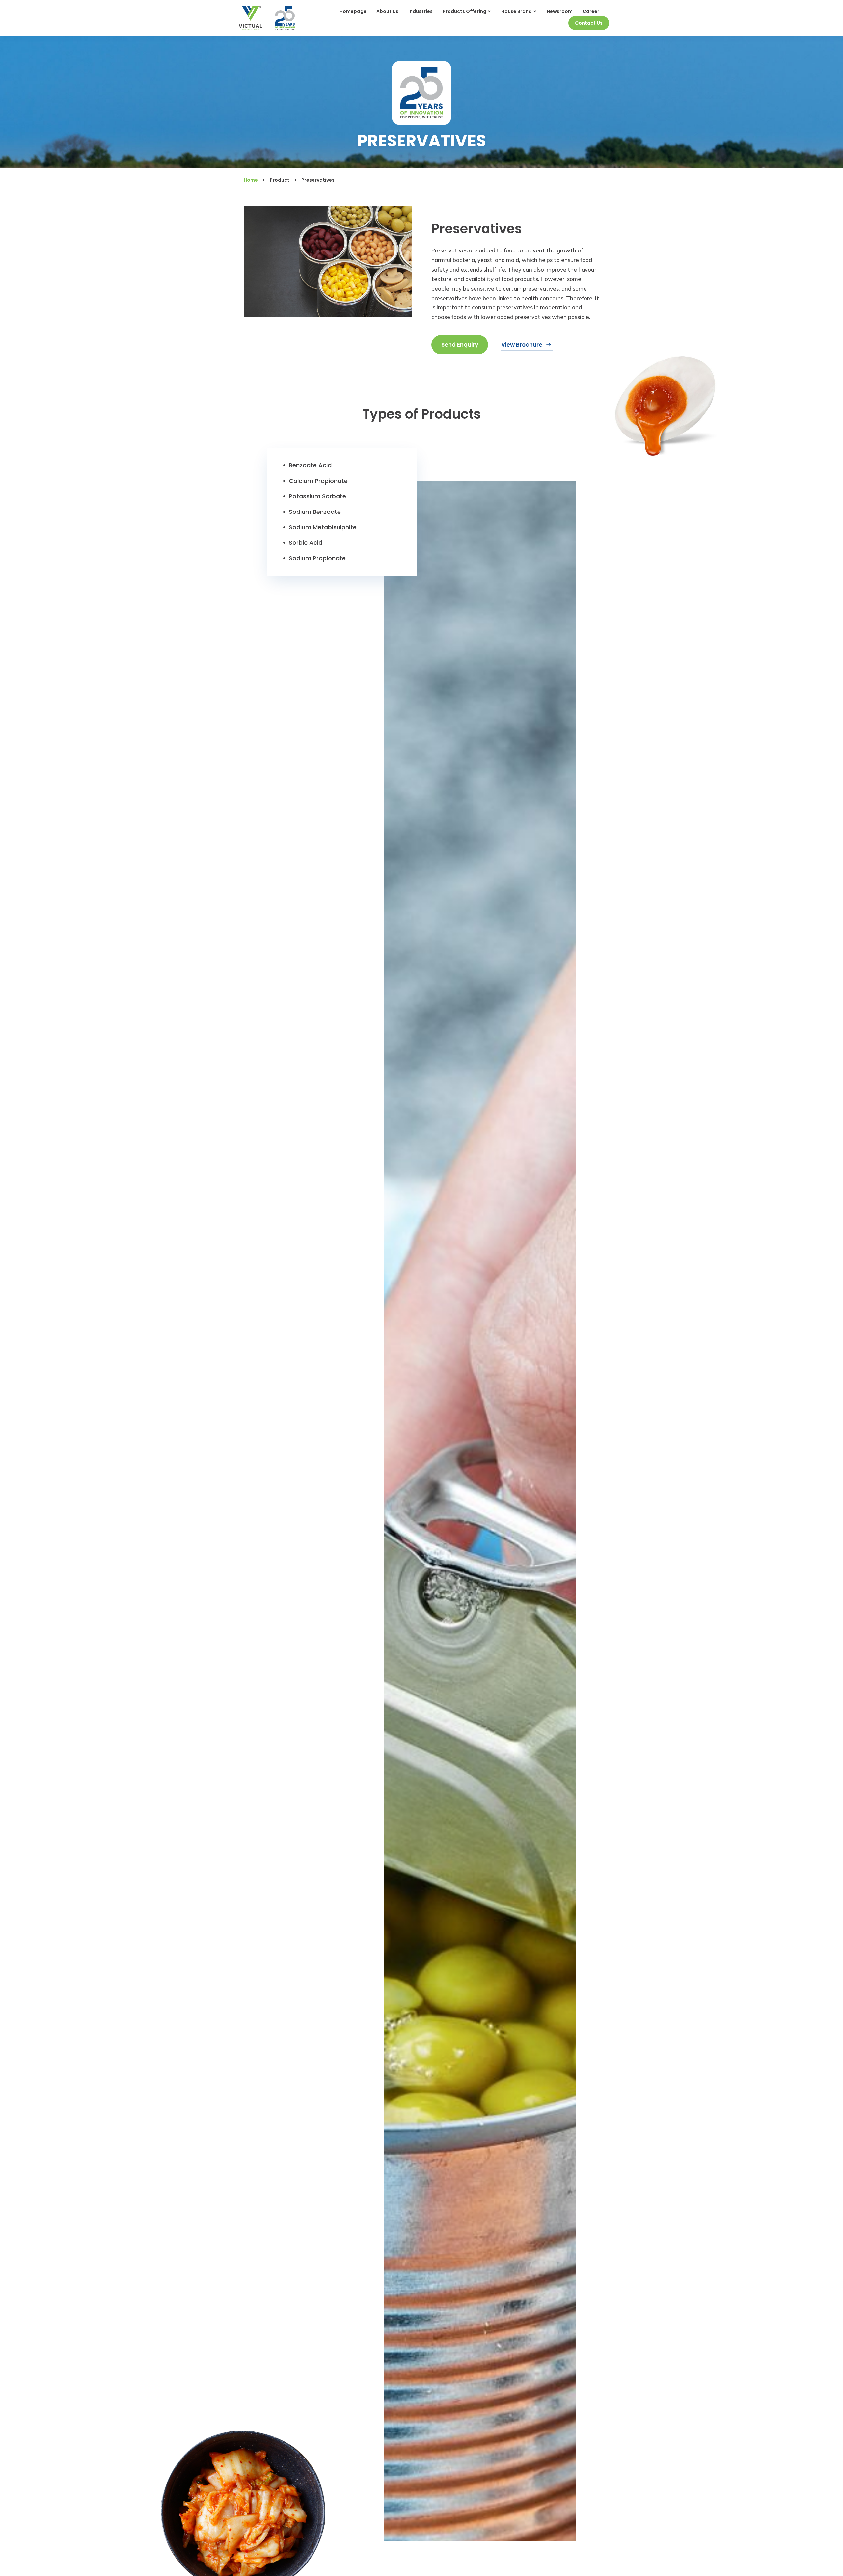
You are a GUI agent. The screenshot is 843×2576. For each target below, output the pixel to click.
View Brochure (522, 345)
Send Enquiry (460, 345)
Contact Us (589, 23)
